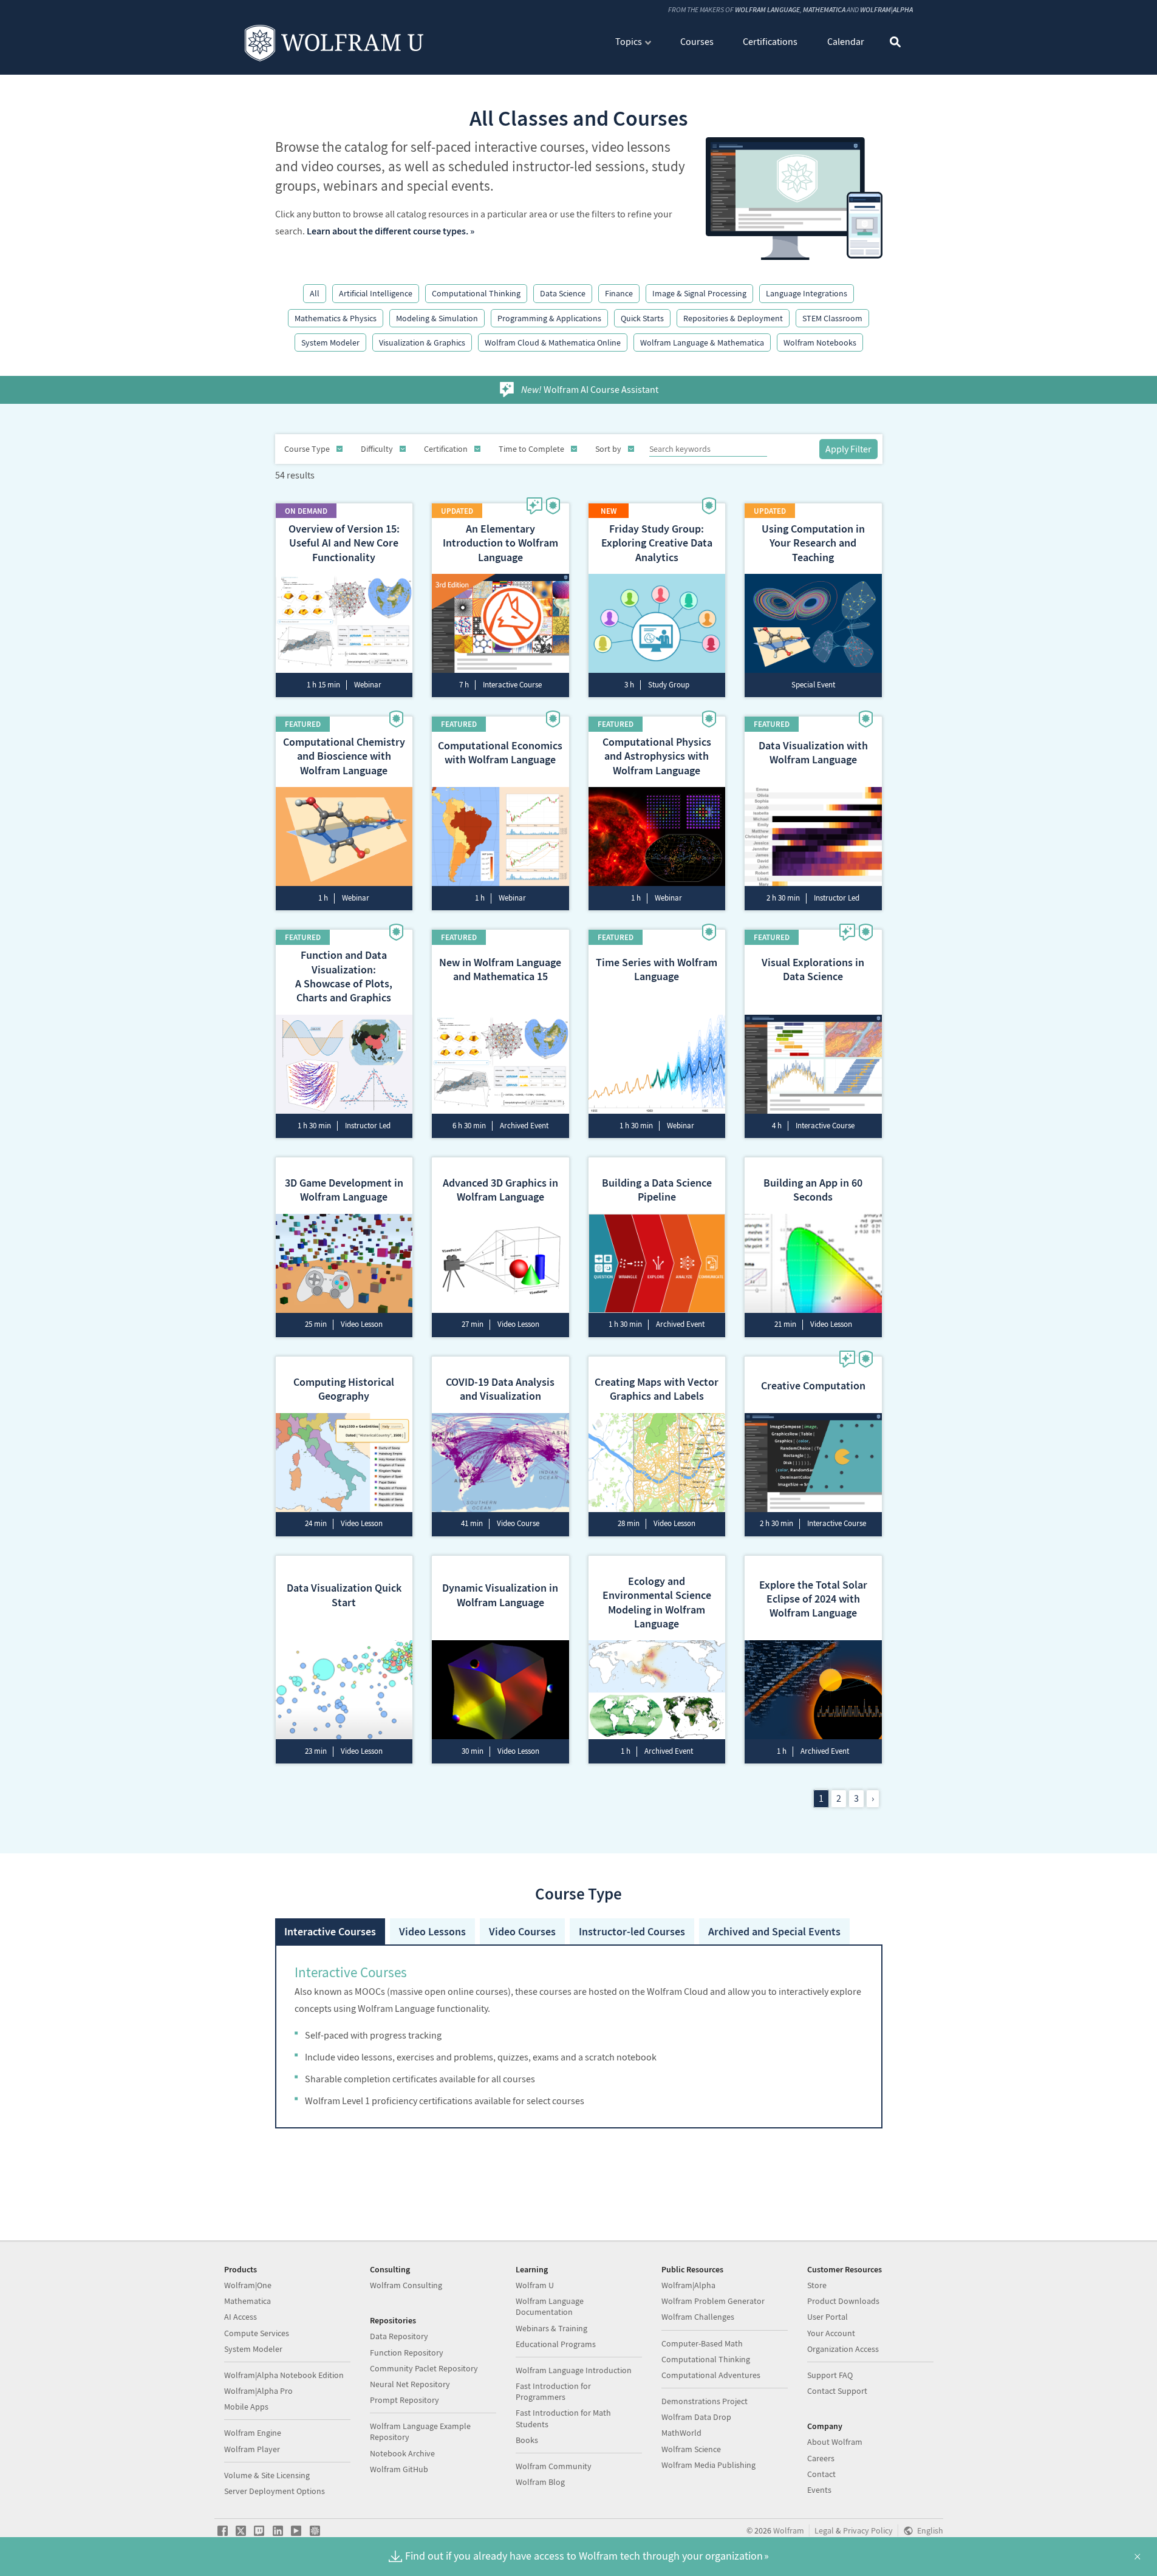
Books (527, 2440)
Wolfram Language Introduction (574, 2370)
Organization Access (843, 2349)
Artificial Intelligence (376, 293)
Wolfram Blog (540, 2482)
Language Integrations (807, 293)
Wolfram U (535, 2285)
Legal (824, 2531)
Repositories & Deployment (733, 318)
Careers (821, 2458)
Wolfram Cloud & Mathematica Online (553, 342)
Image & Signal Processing (699, 293)
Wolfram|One (248, 2285)
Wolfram (789, 2531)
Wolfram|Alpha (886, 9)
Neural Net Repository (410, 2384)
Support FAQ (830, 2375)
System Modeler (330, 342)
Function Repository (407, 2353)
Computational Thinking (476, 293)
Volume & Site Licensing (267, 2475)
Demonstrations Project (705, 2401)
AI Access (241, 2317)
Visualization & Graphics (422, 342)
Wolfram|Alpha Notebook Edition (284, 2375)
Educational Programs (556, 2344)
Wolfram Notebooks (820, 342)
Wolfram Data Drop (696, 2417)
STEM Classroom (832, 318)
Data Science (563, 293)
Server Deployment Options (275, 2491)
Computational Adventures (711, 2375)
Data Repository (399, 2336)
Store (817, 2285)
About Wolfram (835, 2442)
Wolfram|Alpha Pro (258, 2391)
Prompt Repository (404, 2400)
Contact (821, 2474)
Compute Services (257, 2333)
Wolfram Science (691, 2449)
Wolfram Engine (253, 2433)
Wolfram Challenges (698, 2317)
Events (819, 2490)
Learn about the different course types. (387, 231)
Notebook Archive (402, 2453)
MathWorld (681, 2433)
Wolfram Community (554, 2466)
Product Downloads (843, 2301)
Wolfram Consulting (406, 2285)
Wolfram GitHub (399, 2469)
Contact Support (837, 2391)
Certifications (770, 41)
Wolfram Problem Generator (713, 2301)
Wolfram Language (767, 9)
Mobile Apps (246, 2407)
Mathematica (824, 9)
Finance (619, 293)
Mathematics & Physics (336, 318)
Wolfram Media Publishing (708, 2465)
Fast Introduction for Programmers (553, 2391)
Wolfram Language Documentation (550, 2306)
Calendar (846, 41)
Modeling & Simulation (437, 318)
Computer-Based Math (702, 2343)
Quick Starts (642, 318)
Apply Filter (848, 449)
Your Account (831, 2333)
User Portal (828, 2317)
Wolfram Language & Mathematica (702, 342)
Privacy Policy (868, 2531)
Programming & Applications (549, 318)
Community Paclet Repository (424, 2368)
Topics (629, 41)
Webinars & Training (551, 2328)
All (315, 293)
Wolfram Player (252, 2449)
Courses (697, 41)
